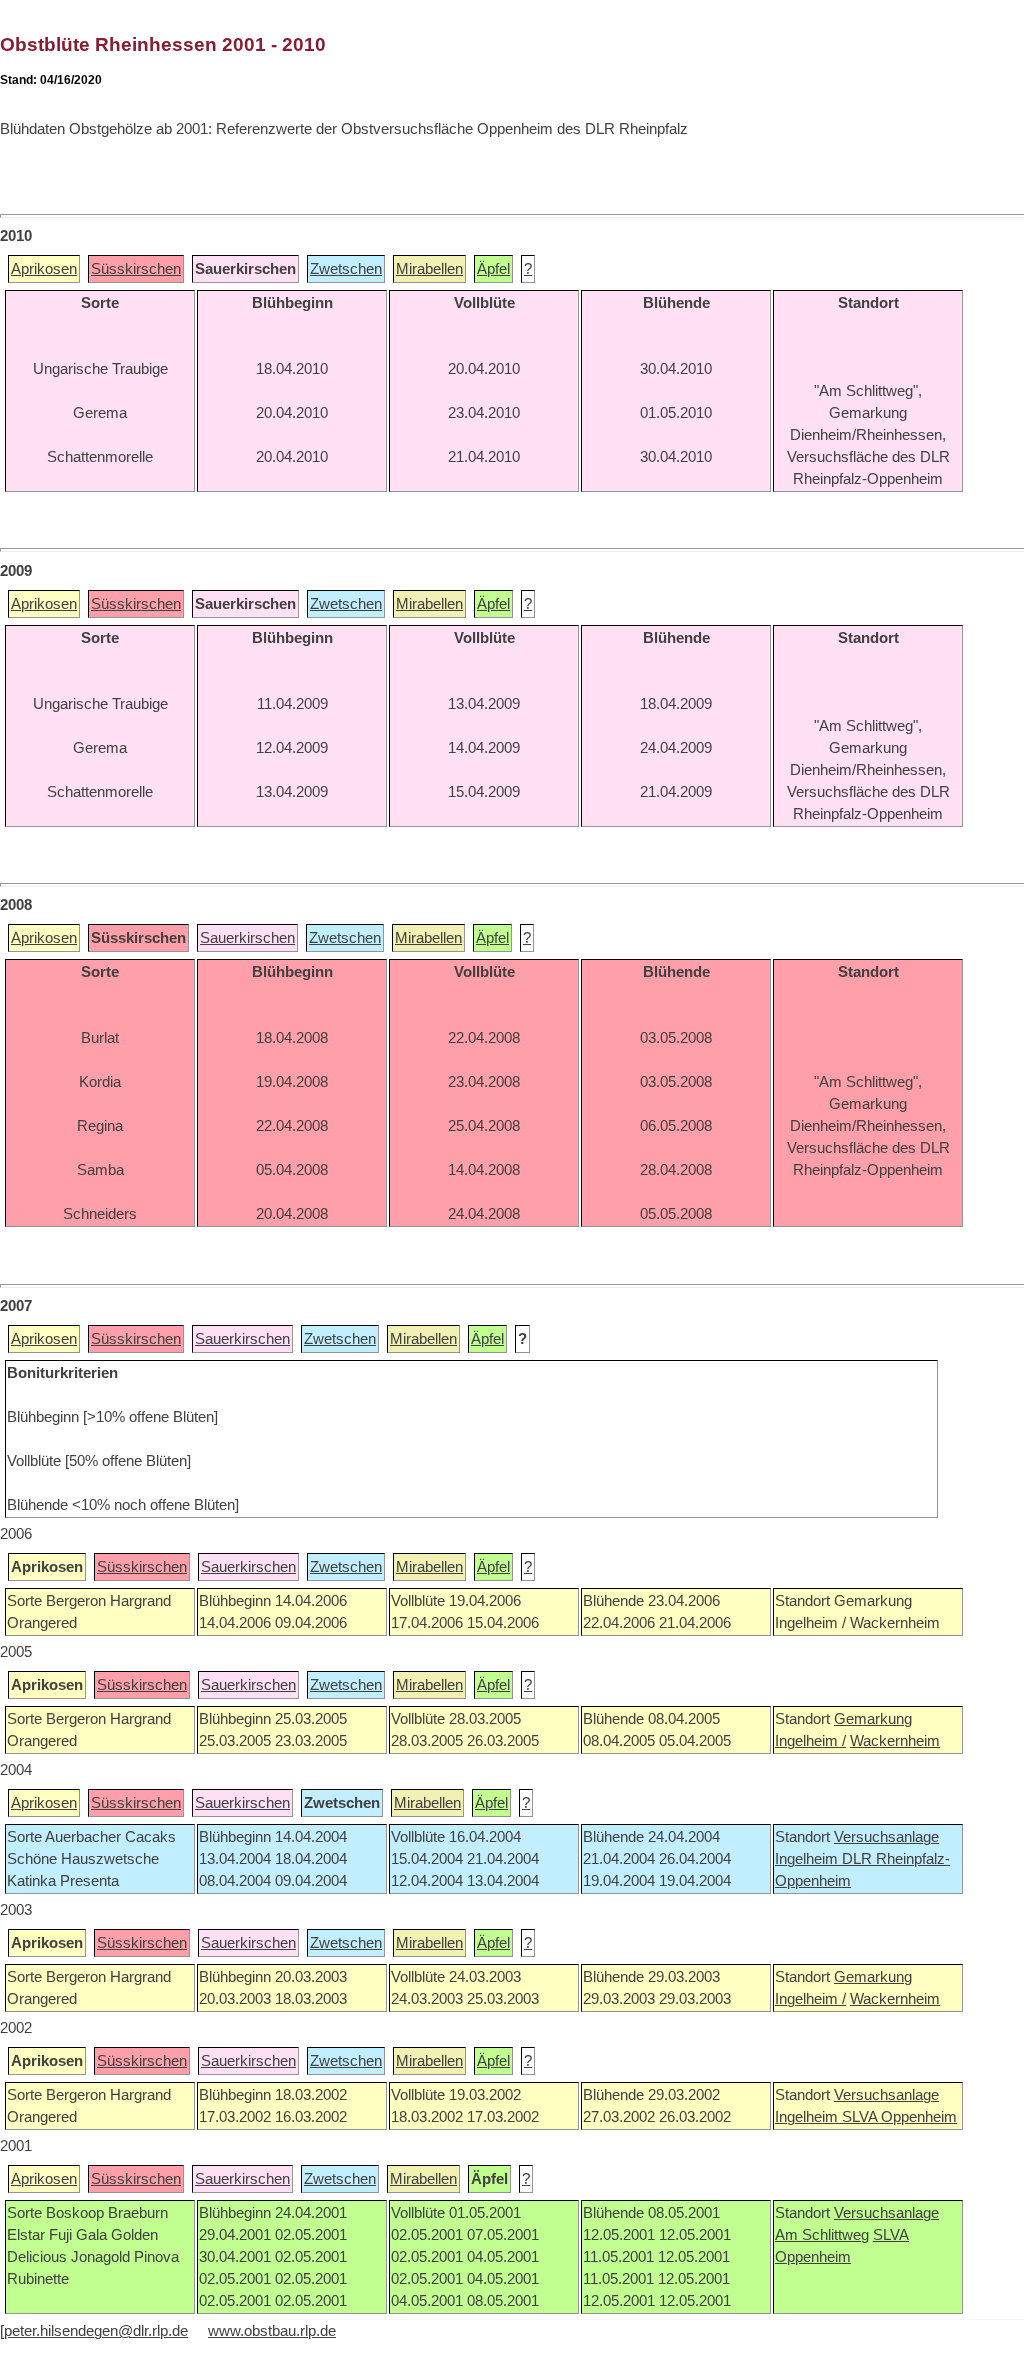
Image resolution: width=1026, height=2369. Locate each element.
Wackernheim (895, 1741)
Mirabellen (429, 269)
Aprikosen (44, 269)
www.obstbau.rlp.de (272, 2331)
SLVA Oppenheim (899, 2117)
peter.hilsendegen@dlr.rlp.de (96, 2331)
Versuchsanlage (886, 1837)
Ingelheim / (810, 1741)
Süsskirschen (136, 269)
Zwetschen (346, 269)
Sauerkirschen (247, 938)
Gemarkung (873, 1719)
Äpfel (493, 269)
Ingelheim (808, 1859)
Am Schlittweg (822, 2235)
